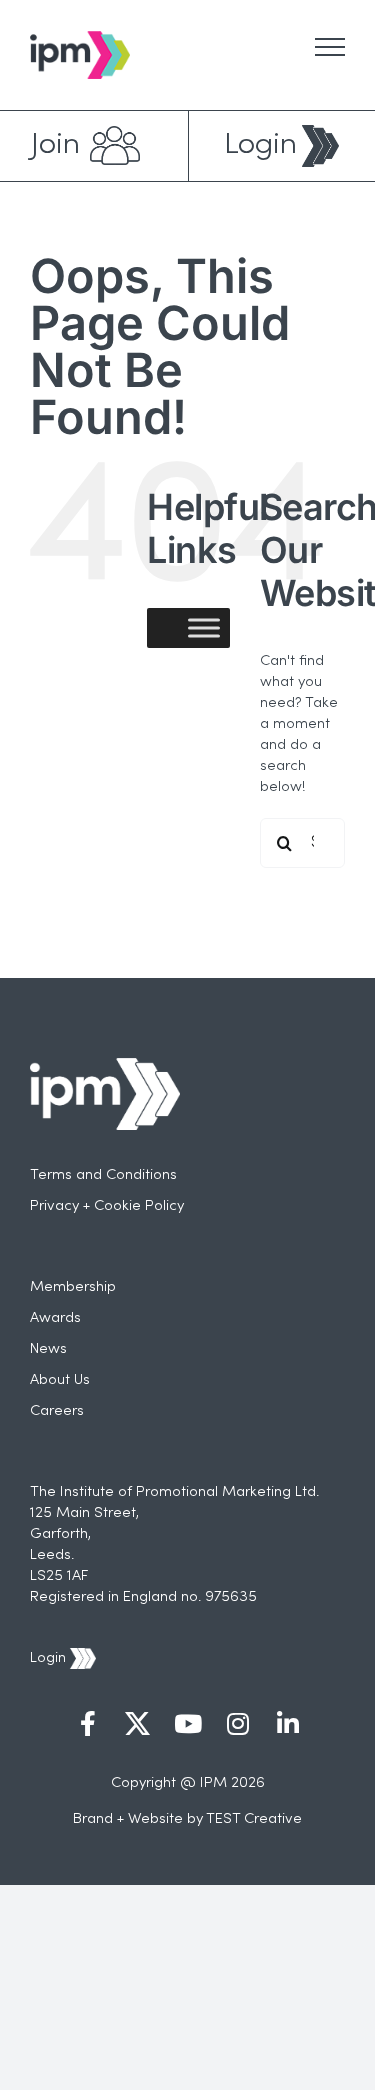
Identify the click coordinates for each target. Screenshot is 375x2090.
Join (55, 145)
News (48, 1349)
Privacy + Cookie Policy (107, 1206)
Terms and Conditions (103, 1175)
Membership (73, 1287)
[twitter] (138, 1726)
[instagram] (238, 1726)
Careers (57, 1411)
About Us (60, 1380)
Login (260, 145)
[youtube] (188, 1726)
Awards (55, 1318)
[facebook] (88, 1726)
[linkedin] (288, 1726)
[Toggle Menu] (330, 47)
